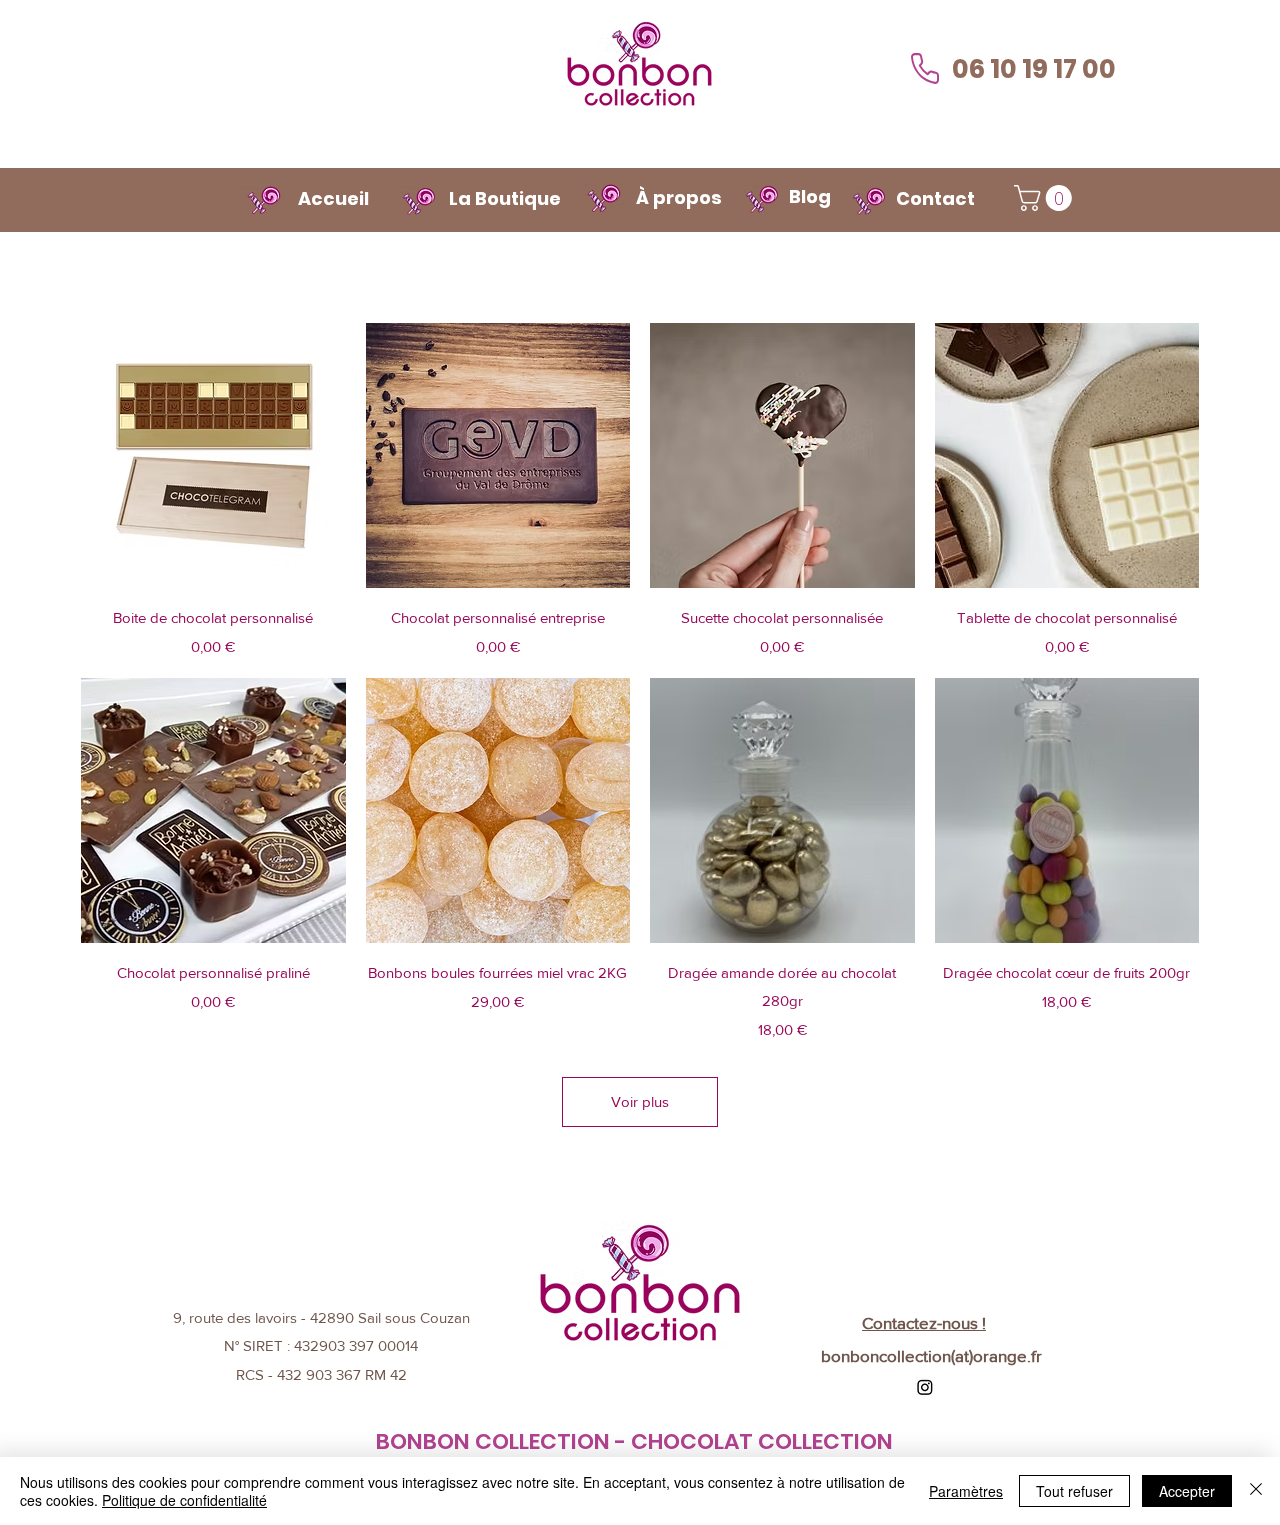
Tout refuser (1074, 1491)
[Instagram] (925, 1387)
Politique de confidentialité (184, 1500)
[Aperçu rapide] (213, 455)
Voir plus (640, 1101)
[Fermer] (1256, 1491)
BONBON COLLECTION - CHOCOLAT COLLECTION (634, 1441)
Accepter (1187, 1491)
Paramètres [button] (966, 1491)
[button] (1046, 198)
